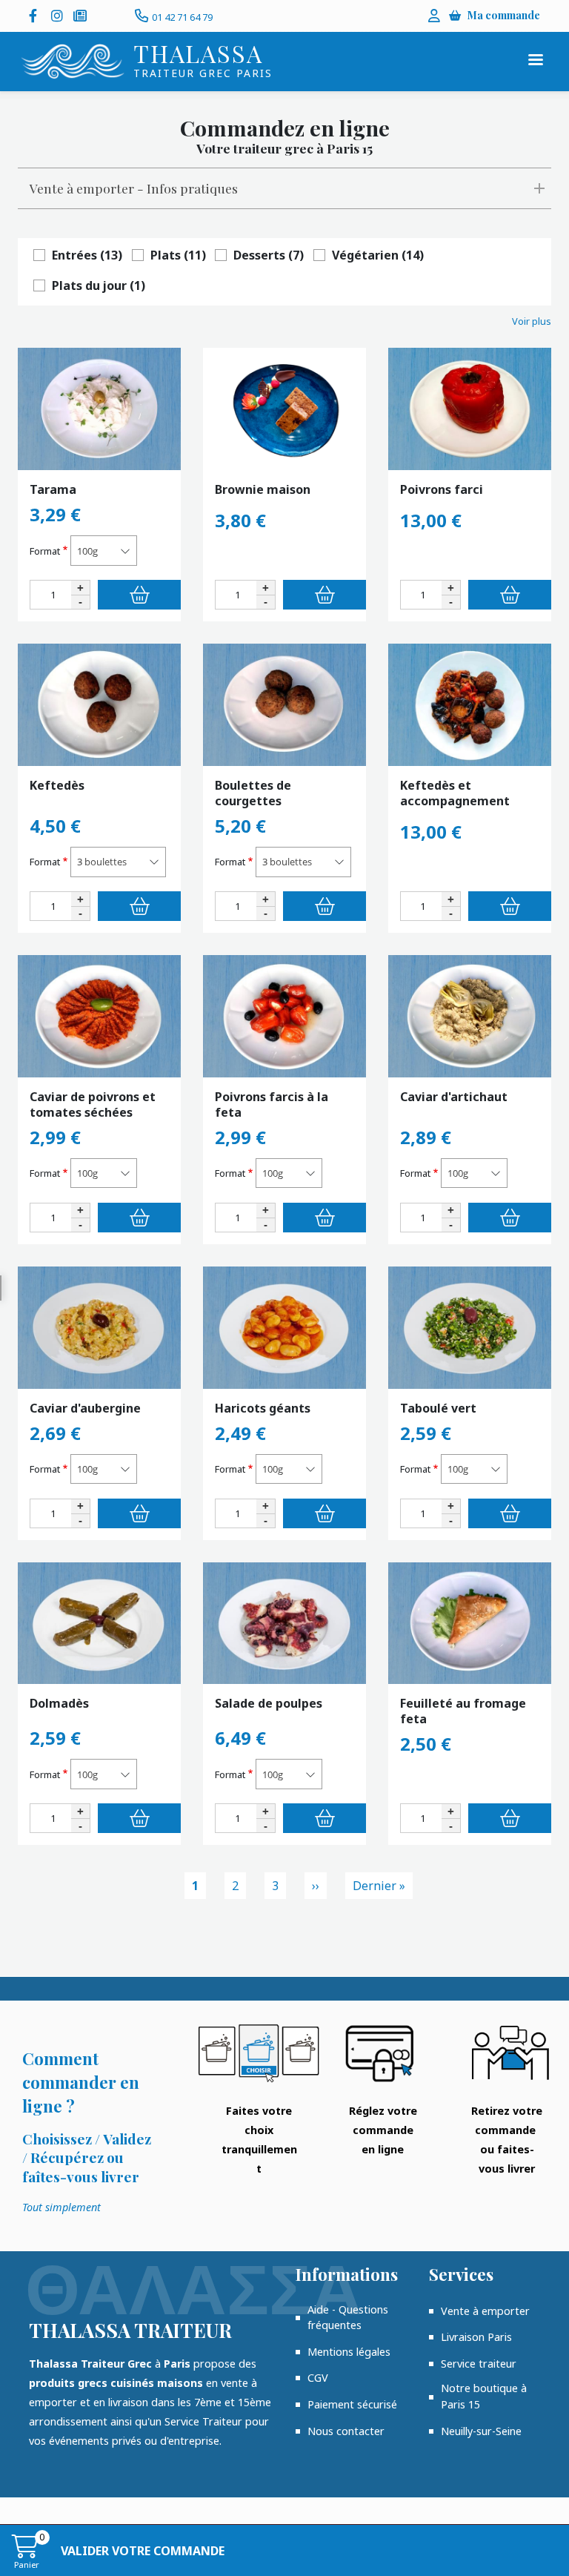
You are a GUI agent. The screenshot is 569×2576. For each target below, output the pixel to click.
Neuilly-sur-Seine (481, 2431)
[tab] (284, 188)
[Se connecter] (434, 16)
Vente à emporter (485, 2311)
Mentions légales (349, 2352)
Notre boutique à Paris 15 (484, 2396)
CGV (318, 2378)
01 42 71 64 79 (182, 17)
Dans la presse (81, 16)
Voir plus (532, 321)
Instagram (59, 16)
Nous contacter (346, 2431)
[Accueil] (73, 62)
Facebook (36, 16)
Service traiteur (479, 2364)
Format (45, 551)
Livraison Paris (476, 2337)
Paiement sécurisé (352, 2404)
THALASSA (198, 53)
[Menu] (535, 61)
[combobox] (104, 551)
